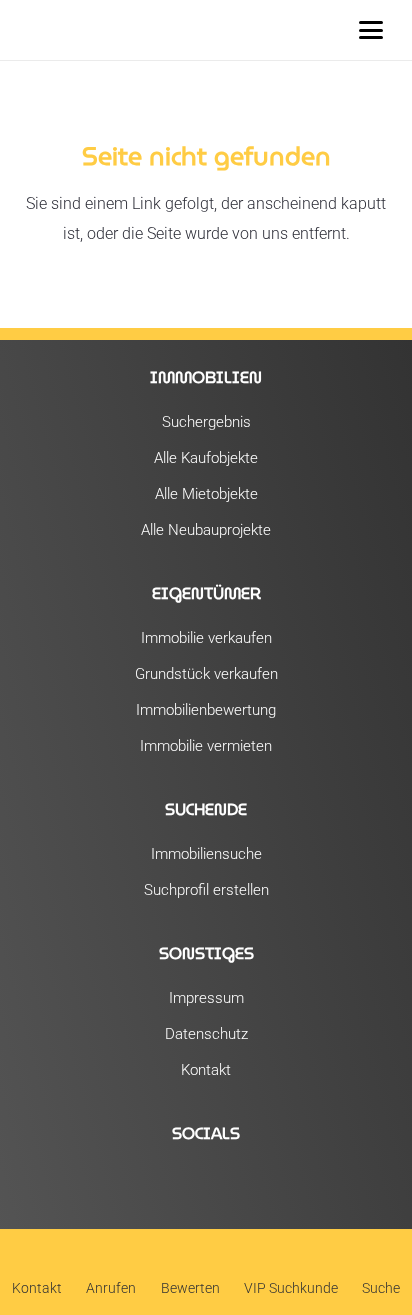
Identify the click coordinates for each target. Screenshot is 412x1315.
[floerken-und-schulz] (56, 30)
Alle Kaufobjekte (206, 458)
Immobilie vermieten (206, 746)
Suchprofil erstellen (206, 890)
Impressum (206, 998)
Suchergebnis (206, 422)
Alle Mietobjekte (206, 494)
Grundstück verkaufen (206, 674)
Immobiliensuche (206, 854)
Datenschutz (206, 1034)
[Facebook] (166, 1188)
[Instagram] (206, 1188)
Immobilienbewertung (206, 710)
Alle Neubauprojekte (206, 530)
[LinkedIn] (246, 1188)
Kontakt (206, 1070)
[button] (371, 30)
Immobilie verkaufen (206, 638)
